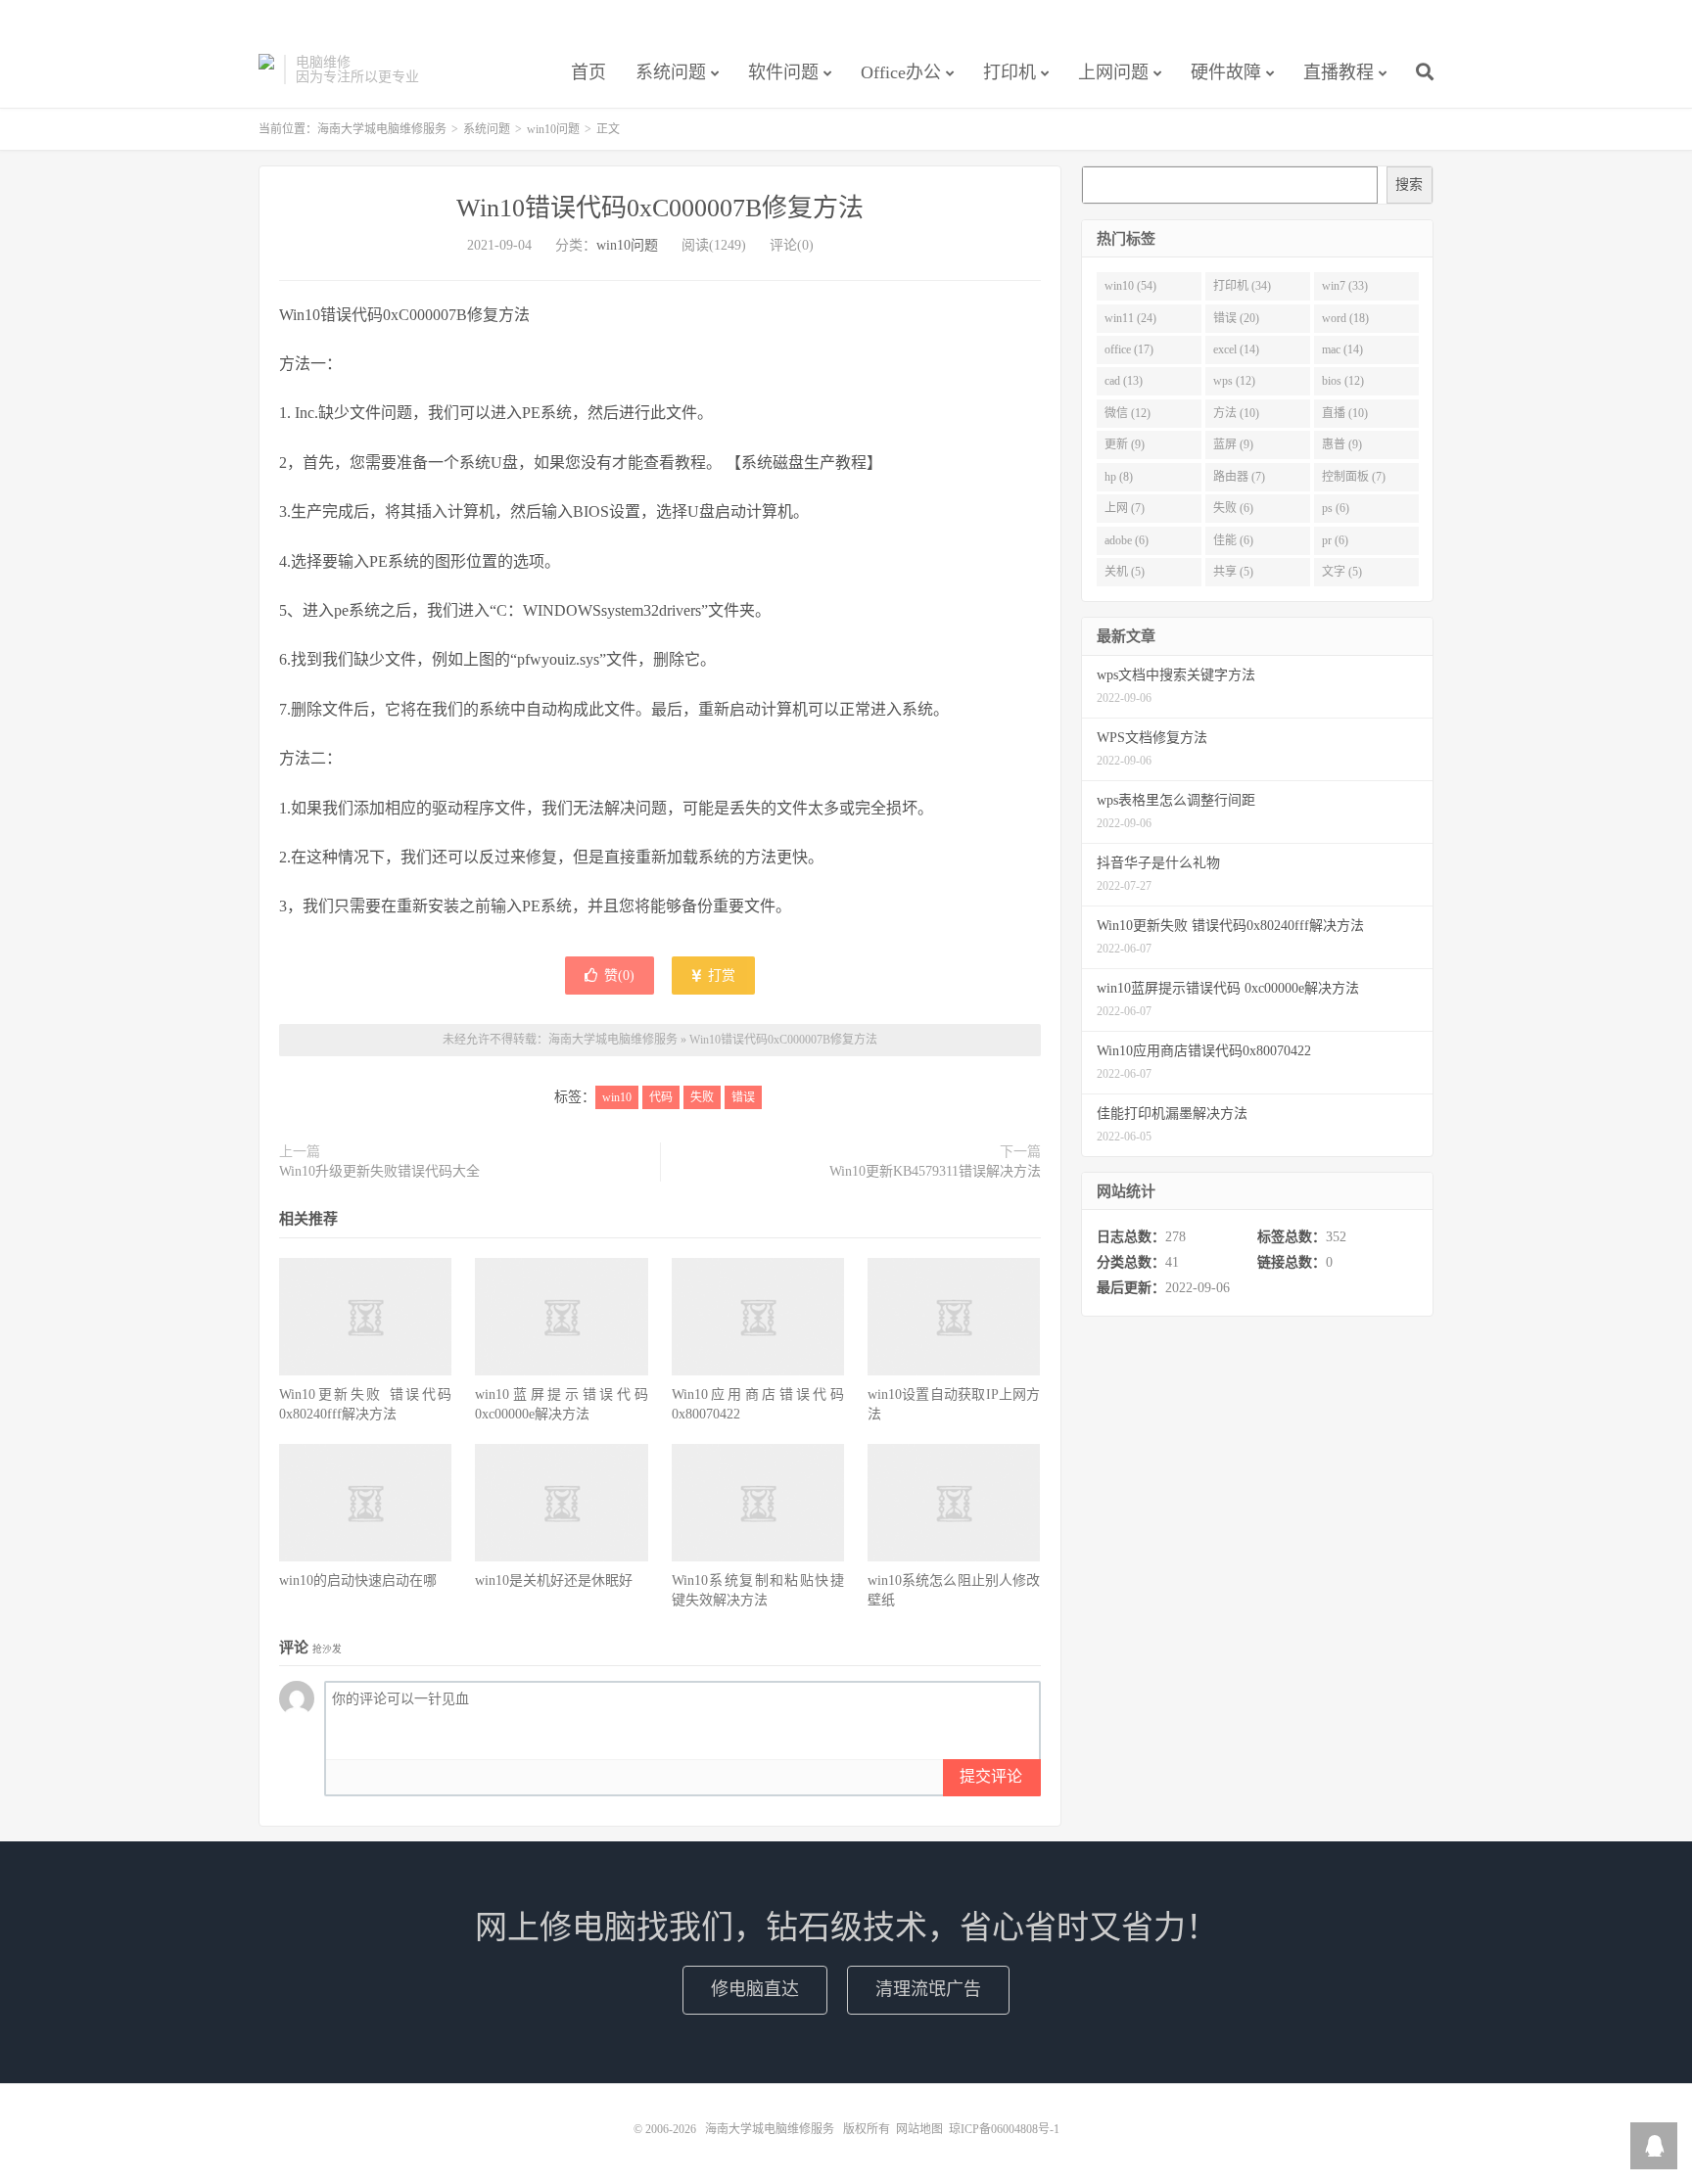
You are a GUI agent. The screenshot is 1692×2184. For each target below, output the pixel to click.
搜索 (1409, 185)
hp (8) (1119, 477)
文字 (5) (1342, 572)
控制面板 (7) (1354, 477)
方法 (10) (1236, 413)
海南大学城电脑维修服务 (266, 70)
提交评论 (991, 1776)
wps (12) (1234, 381)
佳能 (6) (1233, 540)
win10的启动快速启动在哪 (358, 1580)
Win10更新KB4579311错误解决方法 (935, 1171)
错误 (743, 1097)
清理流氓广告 (928, 1989)
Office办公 (901, 72)
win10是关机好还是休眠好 (554, 1580)
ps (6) (1336, 508)
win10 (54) (1130, 286)
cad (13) (1124, 381)
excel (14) (1236, 349)
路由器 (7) (1239, 477)
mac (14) (1342, 349)
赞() (619, 976)
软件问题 (783, 72)
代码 (661, 1097)
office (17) (1129, 349)
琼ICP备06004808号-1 (1004, 2129)
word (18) (1345, 318)
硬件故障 (1226, 72)
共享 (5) (1233, 572)
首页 (588, 72)
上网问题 (1113, 72)
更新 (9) (1125, 444)
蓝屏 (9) (1233, 444)
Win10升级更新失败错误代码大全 (379, 1171)
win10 (617, 1097)
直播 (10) (1345, 413)
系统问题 (671, 72)
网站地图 (919, 2129)
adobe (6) (1127, 540)
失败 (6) (1233, 508)
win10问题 (553, 129)
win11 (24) (1130, 318)
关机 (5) (1125, 572)
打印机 (1010, 72)
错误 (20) (1236, 318)
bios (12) (1343, 381)
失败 (702, 1097)
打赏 (720, 976)
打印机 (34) (1242, 286)
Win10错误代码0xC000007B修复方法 (660, 208)
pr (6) (1335, 540)
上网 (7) (1125, 508)
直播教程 (1339, 72)
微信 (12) (1128, 413)
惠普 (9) (1342, 444)
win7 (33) (1345, 286)
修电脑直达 (755, 1989)
